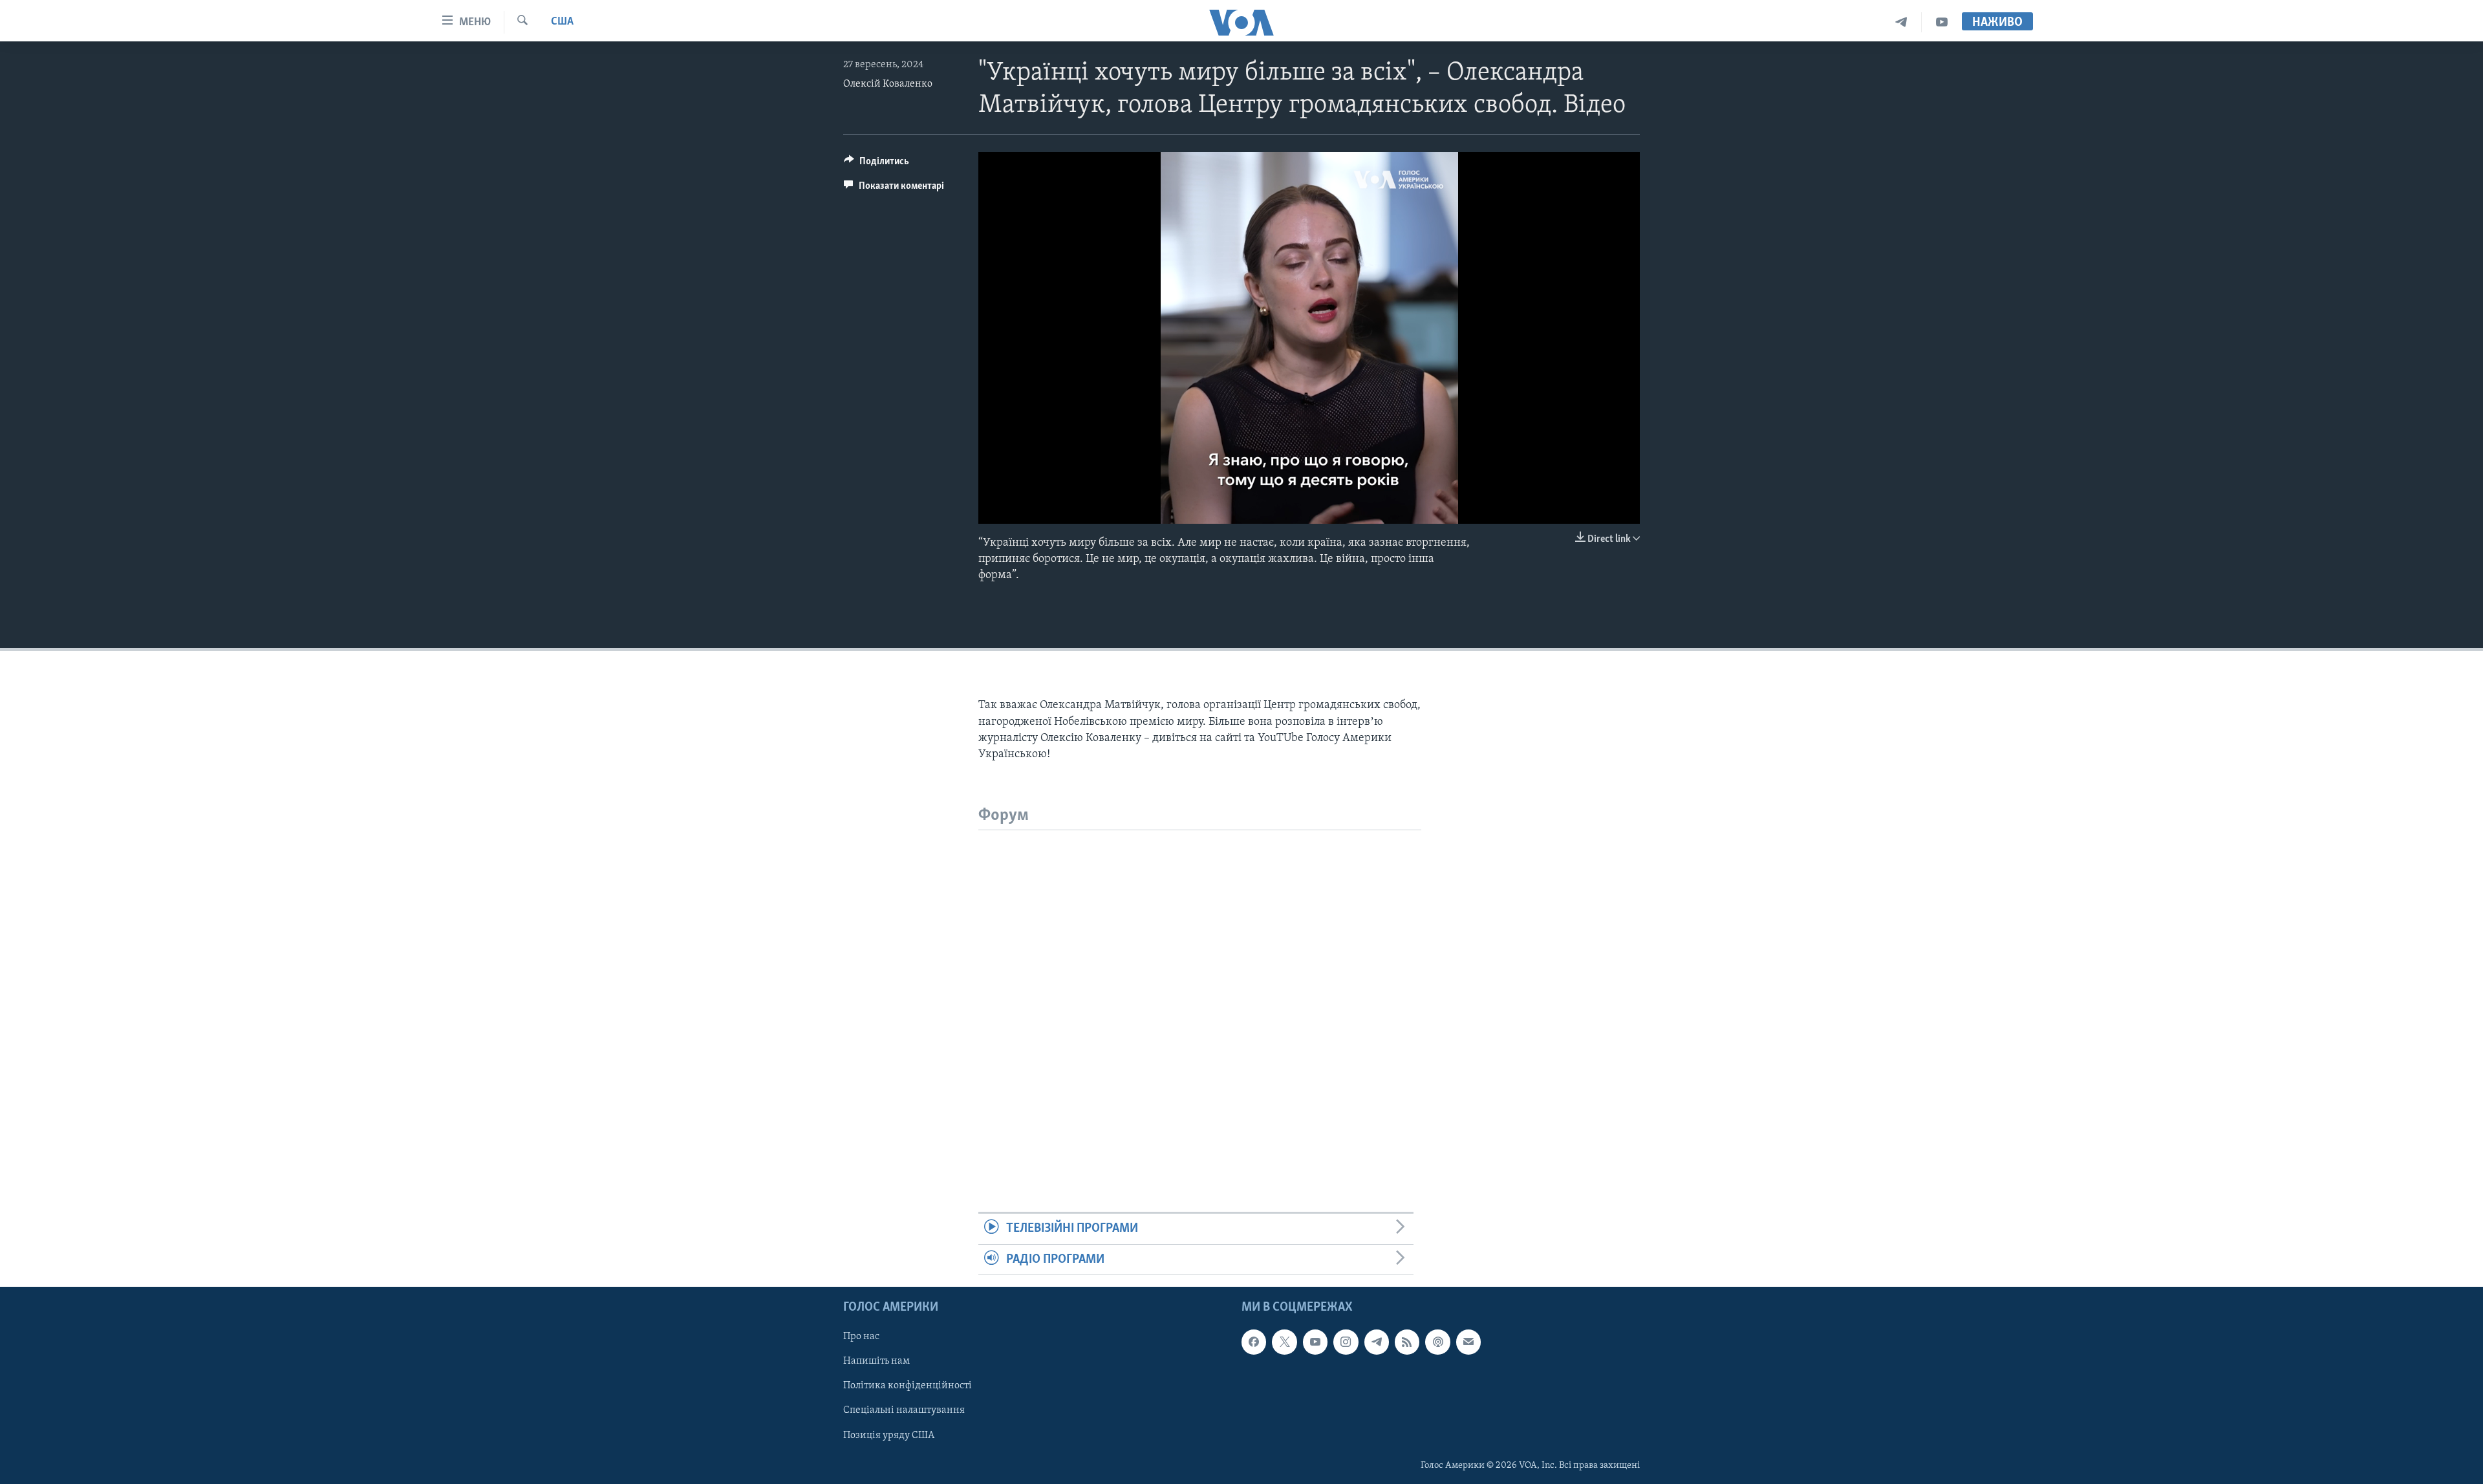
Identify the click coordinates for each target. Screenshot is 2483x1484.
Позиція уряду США (889, 1436)
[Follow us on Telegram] (1377, 1342)
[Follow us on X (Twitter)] (1284, 1342)
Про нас (861, 1337)
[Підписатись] (1468, 1342)
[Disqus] (1200, 992)
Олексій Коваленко (888, 84)
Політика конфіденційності (908, 1386)
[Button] (876, 164)
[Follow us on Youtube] (1315, 1342)
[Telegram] (1901, 22)
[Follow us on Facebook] (1254, 1342)
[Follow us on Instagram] (1346, 1342)
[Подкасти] (1437, 1342)
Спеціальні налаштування (904, 1410)
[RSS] (1407, 1342)
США (562, 22)
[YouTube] (1942, 22)
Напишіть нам (876, 1361)
